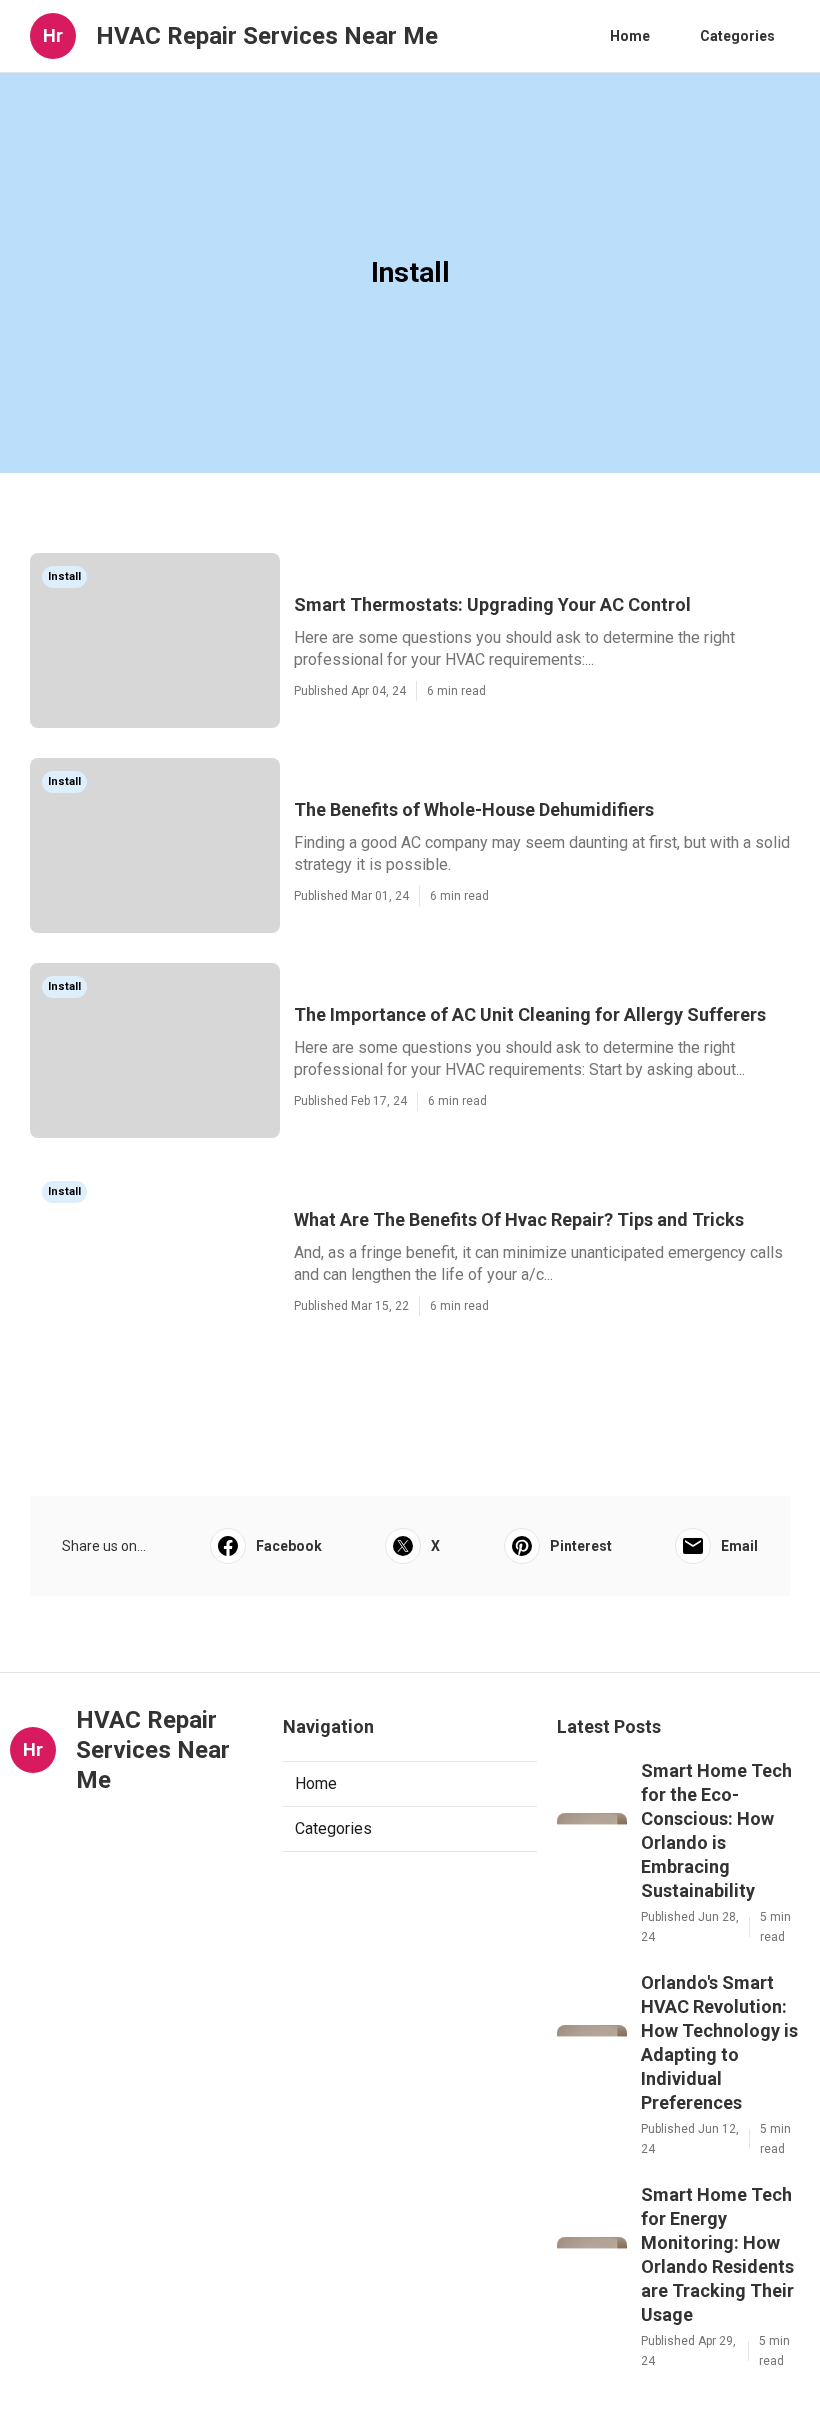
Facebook (289, 1546)
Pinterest (581, 1546)
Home (630, 36)
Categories (737, 36)
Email (739, 1546)
